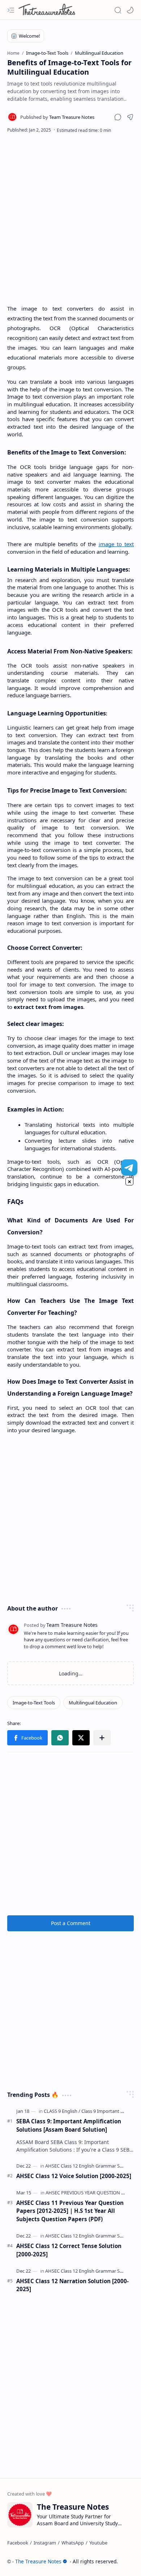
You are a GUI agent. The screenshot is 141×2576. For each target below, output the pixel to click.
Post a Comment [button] (71, 1923)
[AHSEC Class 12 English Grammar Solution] (90, 2166)
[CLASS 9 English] (62, 2111)
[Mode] (130, 10)
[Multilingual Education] (93, 1703)
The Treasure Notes (38, 2561)
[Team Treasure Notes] (57, 117)
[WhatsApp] (73, 2543)
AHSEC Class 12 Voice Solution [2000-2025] (74, 2176)
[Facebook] (18, 2543)
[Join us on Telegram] (129, 1167)
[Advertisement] (70, 219)
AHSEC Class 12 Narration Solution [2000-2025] (72, 2285)
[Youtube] (98, 2543)
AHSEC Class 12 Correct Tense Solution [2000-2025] (69, 2250)
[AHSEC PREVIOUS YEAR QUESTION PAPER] (90, 2193)
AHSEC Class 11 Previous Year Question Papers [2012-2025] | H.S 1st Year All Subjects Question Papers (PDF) (70, 2211)
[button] (11, 10)
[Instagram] (45, 2543)
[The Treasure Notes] (47, 10)
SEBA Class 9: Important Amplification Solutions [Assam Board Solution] (69, 2125)
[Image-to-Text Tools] (34, 1703)
